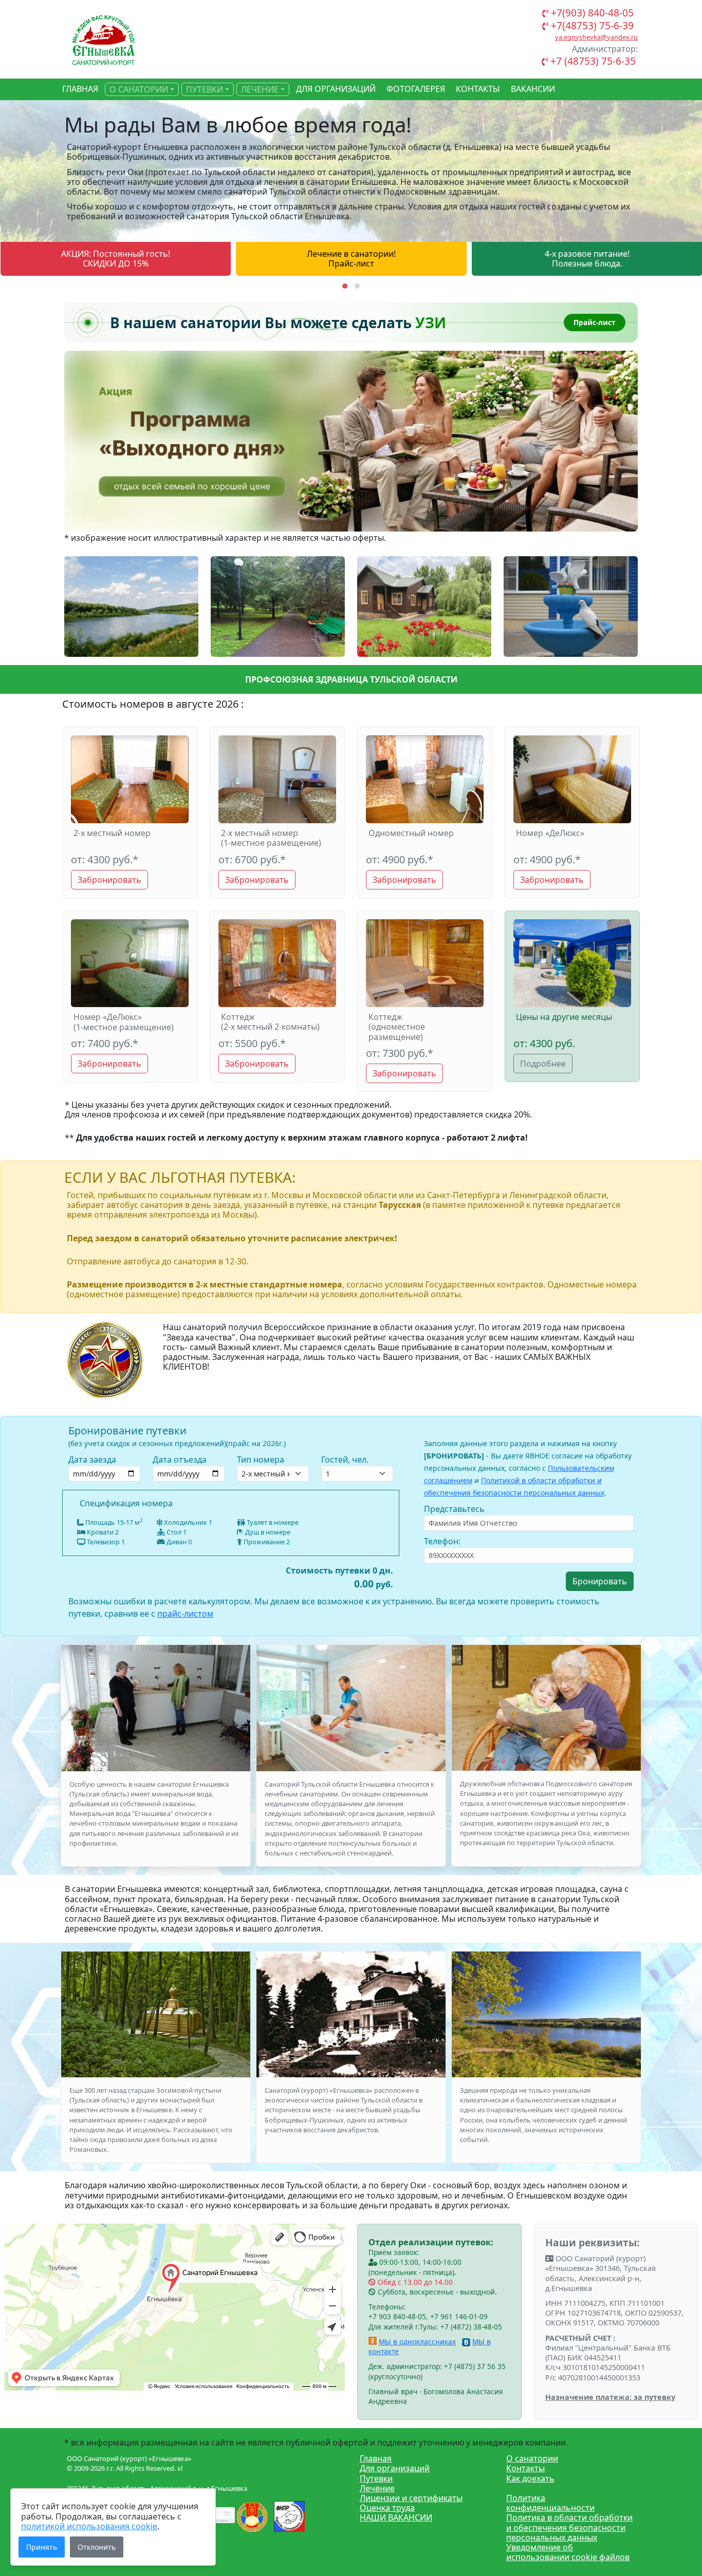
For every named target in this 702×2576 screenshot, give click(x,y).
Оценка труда (387, 2508)
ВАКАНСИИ (533, 89)
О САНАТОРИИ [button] (139, 89)
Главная (376, 2458)
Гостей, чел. (345, 1460)
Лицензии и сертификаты (411, 2498)
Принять (42, 2547)
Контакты (525, 2468)
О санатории (532, 2458)
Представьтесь (454, 1509)
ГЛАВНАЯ (80, 89)
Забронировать (109, 880)
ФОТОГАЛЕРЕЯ (416, 89)
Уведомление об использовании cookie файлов (568, 2552)
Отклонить (97, 2547)
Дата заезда (92, 1460)
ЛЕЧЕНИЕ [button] (260, 89)
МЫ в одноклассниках (417, 2342)
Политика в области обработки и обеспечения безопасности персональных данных (569, 2527)
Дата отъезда (180, 1460)
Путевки (376, 2478)
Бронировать (600, 1581)
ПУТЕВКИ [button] (205, 89)
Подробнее (543, 1064)
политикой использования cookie (89, 2526)
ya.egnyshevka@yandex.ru (596, 37)
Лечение (377, 2488)
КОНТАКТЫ (478, 89)
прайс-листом (185, 1614)
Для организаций (395, 2468)
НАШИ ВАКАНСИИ (396, 2517)
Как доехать (530, 2478)
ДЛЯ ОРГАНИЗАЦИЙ (336, 89)
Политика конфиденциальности (550, 2503)
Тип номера (261, 1460)
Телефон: (442, 1541)
